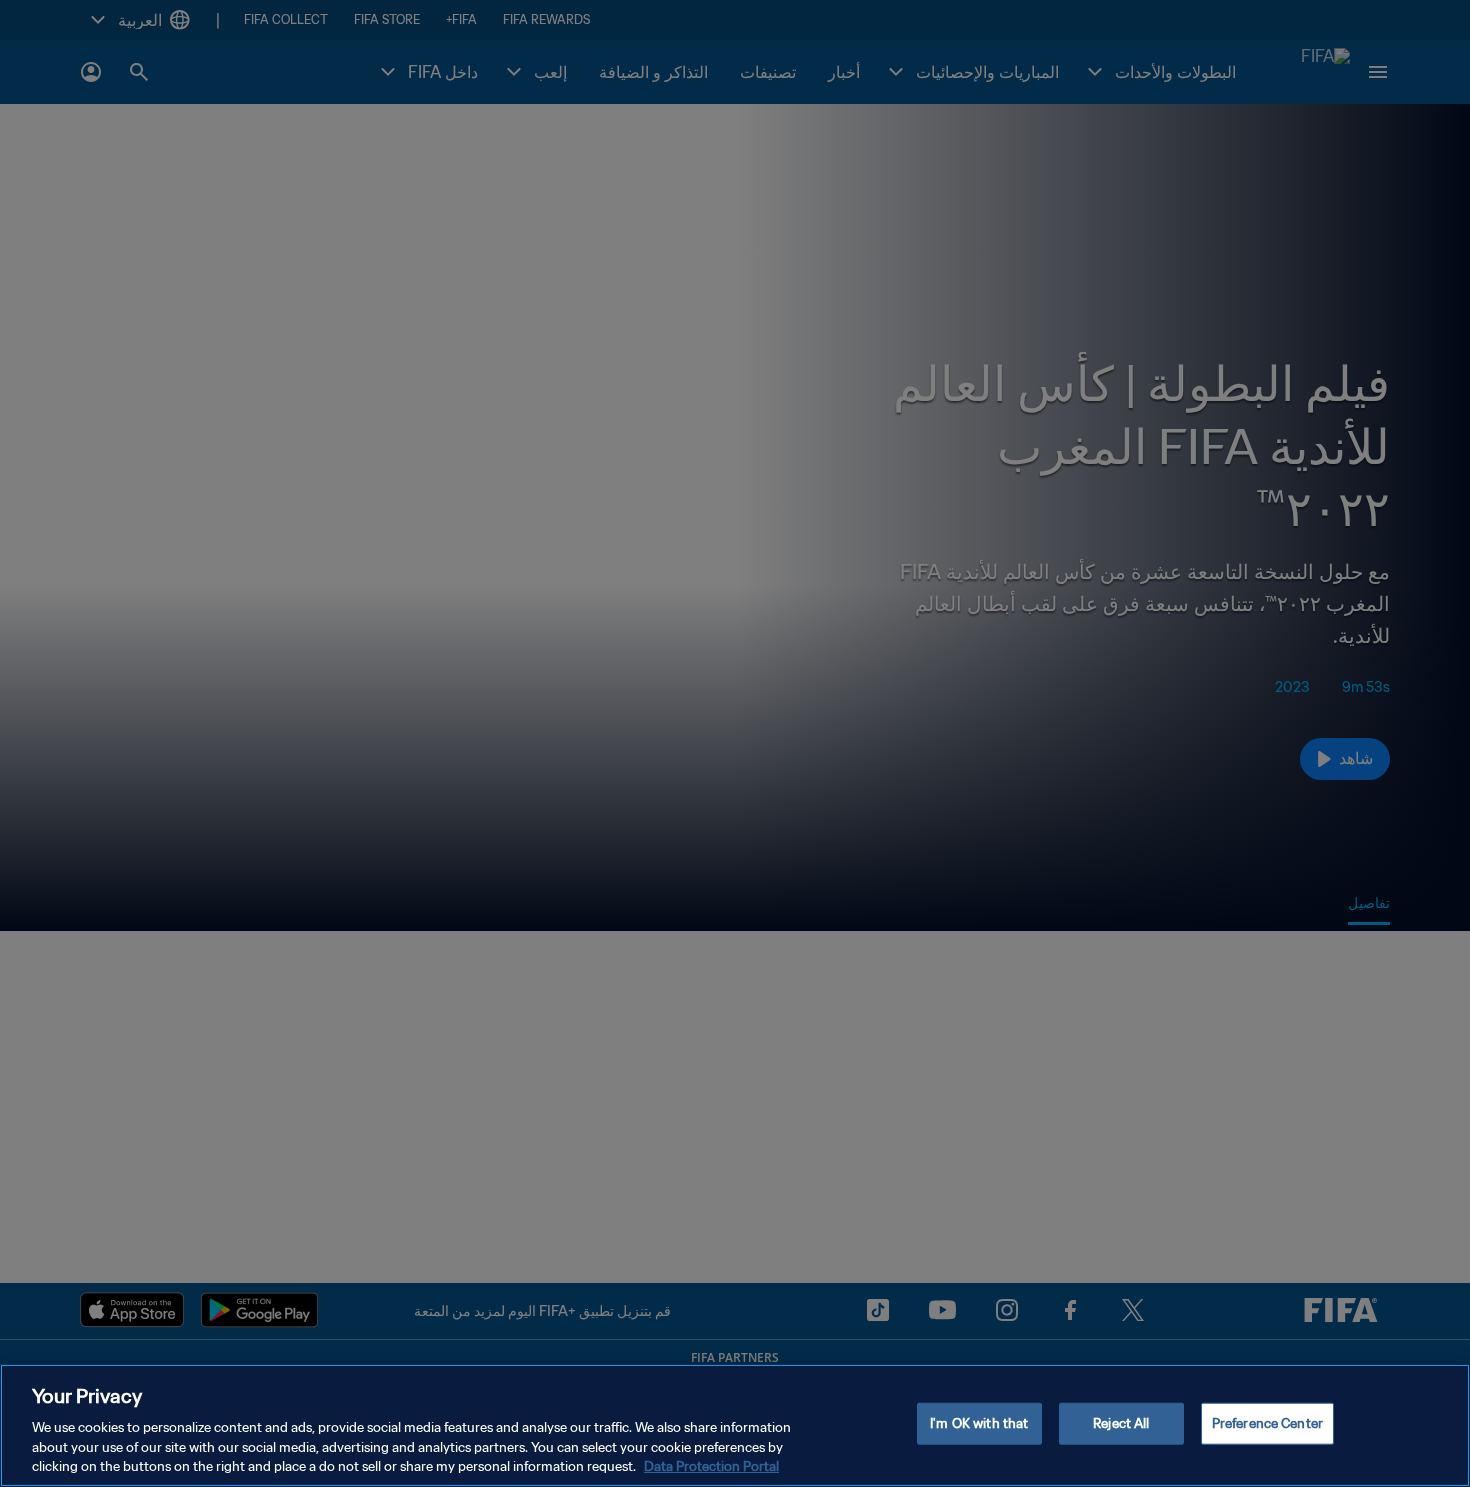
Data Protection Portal (711, 1466)
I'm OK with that (979, 1423)
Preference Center (1267, 1423)
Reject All (1121, 1423)
